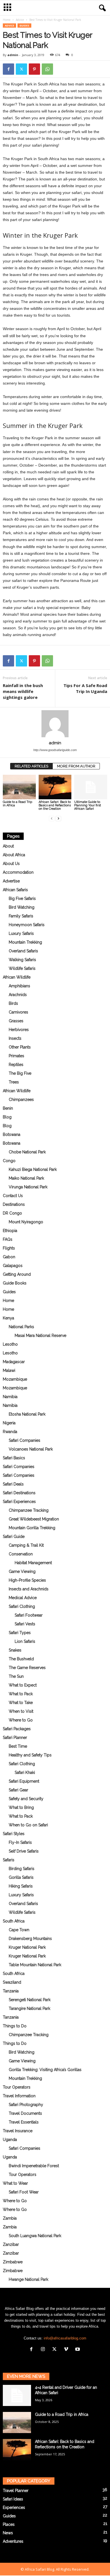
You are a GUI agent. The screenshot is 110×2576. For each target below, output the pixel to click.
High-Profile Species (27, 1580)
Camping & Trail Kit (26, 1545)
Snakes (15, 1650)
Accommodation (18, 872)
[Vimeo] (67, 2350)
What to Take (21, 1703)
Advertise (11, 881)
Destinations (14, 1204)
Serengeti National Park (30, 2000)
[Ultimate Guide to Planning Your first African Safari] (91, 787)
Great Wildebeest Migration (34, 1519)
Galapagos (13, 1266)
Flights (9, 1248)
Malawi (9, 1370)
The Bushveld (21, 1659)
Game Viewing (22, 1571)
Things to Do (15, 2026)
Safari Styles (14, 1834)
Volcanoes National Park (31, 1449)
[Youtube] (78, 2350)
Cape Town (19, 1930)
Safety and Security (26, 1799)
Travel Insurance (18, 2131)
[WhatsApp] (47, 69)
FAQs (8, 1239)
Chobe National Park (27, 1152)
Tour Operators (17, 2087)
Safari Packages (17, 1729)
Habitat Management (33, 1563)
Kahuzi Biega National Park (33, 1169)
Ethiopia (10, 1231)
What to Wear (15, 2183)
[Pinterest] (34, 69)
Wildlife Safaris (22, 968)
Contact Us (13, 1196)
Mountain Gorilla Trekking (32, 1528)
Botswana (12, 1134)
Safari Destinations (19, 1493)
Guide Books (15, 1283)
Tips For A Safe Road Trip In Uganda (85, 688)
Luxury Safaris (21, 933)
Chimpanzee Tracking (29, 1510)
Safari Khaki (25, 1772)
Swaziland (12, 1982)
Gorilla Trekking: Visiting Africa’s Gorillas (45, 2070)
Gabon (9, 1257)
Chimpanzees (21, 1100)
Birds (13, 1003)
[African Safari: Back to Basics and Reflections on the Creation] (55, 787)
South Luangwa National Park (35, 2236)
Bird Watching (22, 907)
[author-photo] (55, 724)
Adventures (13, 2541)
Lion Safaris (25, 1641)
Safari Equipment (24, 1781)
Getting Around (17, 1274)
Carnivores (18, 1012)
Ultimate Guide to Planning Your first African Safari (88, 805)
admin (13, 55)
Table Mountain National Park (35, 1965)
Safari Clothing (22, 1606)
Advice (20, 20)
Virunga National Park (28, 1187)
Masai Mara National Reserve (40, 1336)
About (8, 846)
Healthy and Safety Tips (30, 1755)
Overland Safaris (23, 951)
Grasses (16, 1021)
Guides (24, 26)
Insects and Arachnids (29, 1589)
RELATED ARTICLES (31, 766)
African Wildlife (17, 977)
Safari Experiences (19, 1502)
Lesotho (10, 1344)
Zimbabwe (13, 2262)
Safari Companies (25, 1440)
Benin (8, 1108)
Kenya (8, 1318)
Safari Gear (18, 1790)
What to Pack (21, 1694)
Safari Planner (15, 1738)
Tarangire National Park (29, 2008)
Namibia (10, 1397)
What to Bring (21, 1807)
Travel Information (19, 2096)
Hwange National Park (28, 2279)
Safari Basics (14, 1458)
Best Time (18, 1746)
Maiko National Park (26, 1178)
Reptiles (16, 1065)
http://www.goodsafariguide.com (55, 750)
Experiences (14, 2507)
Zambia (10, 2218)
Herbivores (19, 1030)
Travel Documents (25, 2113)
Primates (16, 1056)
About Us (11, 864)
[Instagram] (44, 2350)
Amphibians (19, 986)
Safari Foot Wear (24, 2192)
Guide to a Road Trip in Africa (17, 804)
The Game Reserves (27, 1668)
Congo (9, 1161)
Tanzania (11, 1991)
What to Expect (23, 1685)
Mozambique (15, 1379)
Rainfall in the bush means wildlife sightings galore (23, 691)
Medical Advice (23, 1598)
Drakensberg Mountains (30, 1939)
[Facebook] (8, 69)
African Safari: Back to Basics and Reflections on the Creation (55, 805)
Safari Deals (13, 1484)
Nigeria (9, 1423)
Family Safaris (21, 916)
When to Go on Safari (28, 1825)
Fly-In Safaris (20, 1842)
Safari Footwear (29, 1615)
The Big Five (20, 1073)
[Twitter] (21, 69)
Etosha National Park (27, 1414)
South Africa (14, 1921)
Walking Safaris (22, 960)
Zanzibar (11, 2244)
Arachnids (18, 995)
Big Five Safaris (22, 899)
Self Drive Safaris (24, 1851)
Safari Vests (25, 1624)
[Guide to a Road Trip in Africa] (19, 787)
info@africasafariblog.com (65, 2338)
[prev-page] (52, 818)
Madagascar (14, 1362)
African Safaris (15, 890)
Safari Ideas (13, 2499)
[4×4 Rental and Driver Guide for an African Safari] (17, 2395)
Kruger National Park (27, 1947)
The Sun (16, 1676)
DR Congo (12, 1213)
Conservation (21, 1554)
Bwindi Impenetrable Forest (34, 2166)
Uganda (10, 2140)
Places (9, 2524)
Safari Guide (14, 1537)
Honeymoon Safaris (27, 925)
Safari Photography (26, 2105)
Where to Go (21, 1720)
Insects (15, 1038)
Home (7, 20)
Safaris (9, 1860)
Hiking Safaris (21, 1886)
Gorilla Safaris (21, 1877)
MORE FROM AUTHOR (76, 766)
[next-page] (58, 818)
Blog (7, 1117)
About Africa (14, 855)
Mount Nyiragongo (26, 1222)
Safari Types (20, 1633)
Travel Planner (16, 2491)
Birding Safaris (22, 1869)
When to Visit (21, 1711)
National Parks (21, 1327)
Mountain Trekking (25, 942)
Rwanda (10, 1432)
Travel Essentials (24, 2122)
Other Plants (20, 1047)
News (8, 2533)
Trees (14, 1082)
